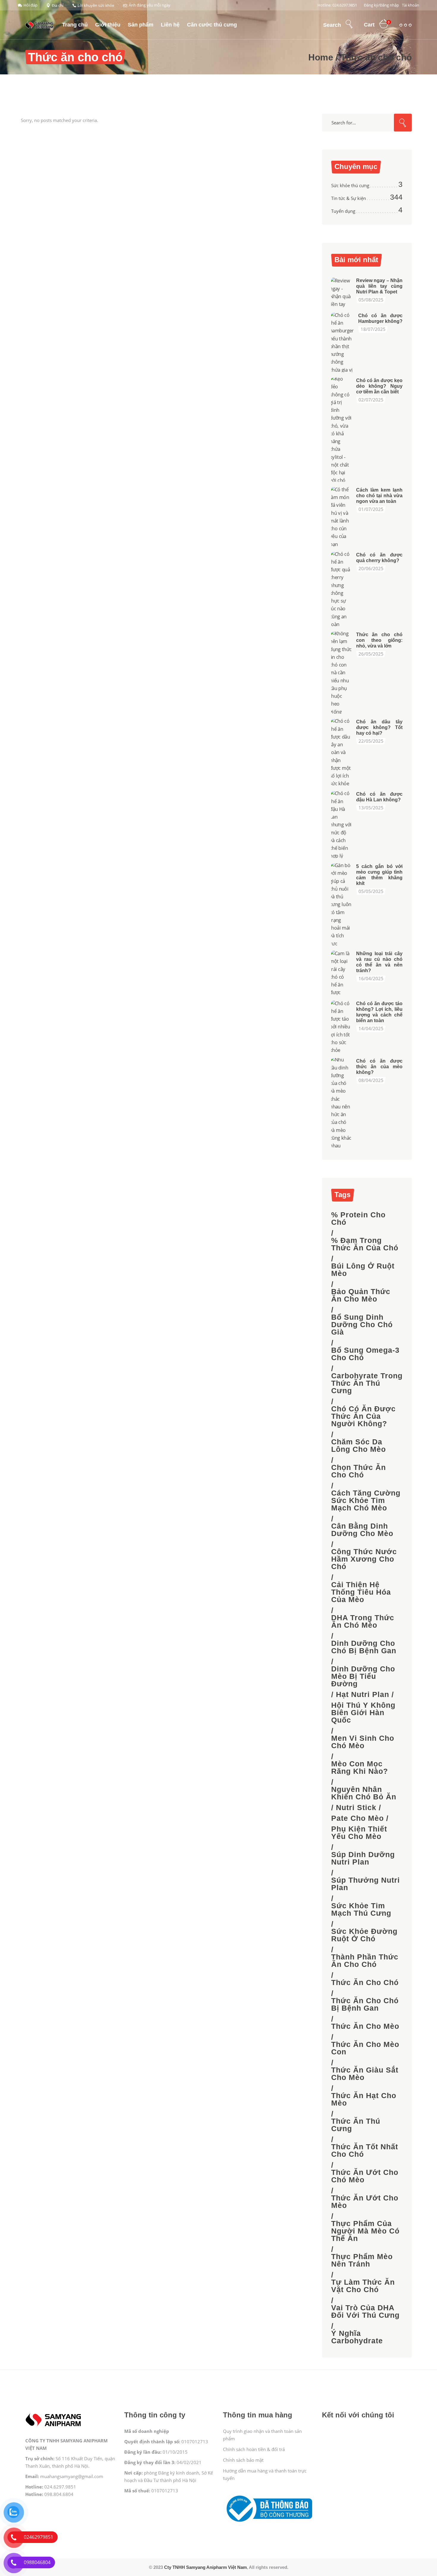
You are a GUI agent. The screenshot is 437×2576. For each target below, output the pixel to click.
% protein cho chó (358, 1219)
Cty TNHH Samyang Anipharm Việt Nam (205, 2567)
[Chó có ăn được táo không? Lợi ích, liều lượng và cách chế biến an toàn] (342, 1027)
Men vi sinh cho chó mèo (363, 1742)
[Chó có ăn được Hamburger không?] (343, 342)
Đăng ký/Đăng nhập (381, 5)
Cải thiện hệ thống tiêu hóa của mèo (361, 1592)
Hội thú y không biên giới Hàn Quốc (363, 1713)
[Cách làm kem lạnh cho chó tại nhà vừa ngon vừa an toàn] (342, 517)
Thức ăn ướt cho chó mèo (365, 2176)
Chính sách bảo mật (243, 2460)
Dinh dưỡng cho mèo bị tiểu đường (363, 1676)
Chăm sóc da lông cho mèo (359, 1446)
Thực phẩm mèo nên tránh (362, 2260)
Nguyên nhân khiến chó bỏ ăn (364, 1793)
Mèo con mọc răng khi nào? (360, 1768)
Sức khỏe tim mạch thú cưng (361, 1909)
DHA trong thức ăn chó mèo (363, 1621)
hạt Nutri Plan (363, 1694)
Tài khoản (411, 5)
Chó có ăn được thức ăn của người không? (363, 1416)
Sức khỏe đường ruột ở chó (364, 1935)
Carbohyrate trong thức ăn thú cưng (367, 1383)
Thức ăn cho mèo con (365, 2048)
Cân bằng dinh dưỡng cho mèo (362, 1530)
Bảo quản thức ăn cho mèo (361, 1295)
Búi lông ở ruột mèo (363, 1270)
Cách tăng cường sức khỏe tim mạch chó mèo (366, 1500)
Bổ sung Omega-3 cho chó (365, 1354)
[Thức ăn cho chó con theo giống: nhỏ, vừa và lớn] (342, 673)
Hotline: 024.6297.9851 (337, 5)
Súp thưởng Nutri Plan (366, 1884)
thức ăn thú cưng (356, 2125)
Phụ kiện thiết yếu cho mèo (359, 1833)
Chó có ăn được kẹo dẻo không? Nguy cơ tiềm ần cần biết (379, 386)
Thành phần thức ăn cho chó (365, 1961)
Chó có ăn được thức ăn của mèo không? (379, 1067)
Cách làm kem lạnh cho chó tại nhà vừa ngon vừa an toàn (379, 496)
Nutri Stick (356, 1808)
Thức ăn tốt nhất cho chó (365, 2150)
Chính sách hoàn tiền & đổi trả (254, 2449)
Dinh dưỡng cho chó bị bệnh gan (364, 1647)
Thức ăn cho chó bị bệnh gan (365, 2004)
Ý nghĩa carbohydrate (357, 2337)
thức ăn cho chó (365, 1983)
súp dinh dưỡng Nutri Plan (363, 1858)
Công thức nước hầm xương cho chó (364, 1559)
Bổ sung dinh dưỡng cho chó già (362, 1325)
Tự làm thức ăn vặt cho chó (363, 2286)
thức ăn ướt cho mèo (365, 2202)
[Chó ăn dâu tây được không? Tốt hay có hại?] (342, 752)
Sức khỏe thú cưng (350, 185)
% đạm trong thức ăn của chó (365, 1244)
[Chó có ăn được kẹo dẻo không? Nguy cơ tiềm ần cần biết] (342, 430)
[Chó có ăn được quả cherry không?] (342, 589)
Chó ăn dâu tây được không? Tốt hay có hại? (379, 727)
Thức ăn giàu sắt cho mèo (365, 2074)
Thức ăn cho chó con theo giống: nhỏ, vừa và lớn (379, 640)
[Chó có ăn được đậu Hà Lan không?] (342, 825)
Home (321, 57)
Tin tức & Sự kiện (349, 198)
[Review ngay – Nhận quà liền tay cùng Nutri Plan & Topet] (342, 293)
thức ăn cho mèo (365, 2026)
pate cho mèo (357, 1818)
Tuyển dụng (343, 211)
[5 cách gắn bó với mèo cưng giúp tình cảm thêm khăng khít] (342, 904)
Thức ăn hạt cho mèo (364, 2099)
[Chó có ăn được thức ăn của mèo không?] (342, 1103)
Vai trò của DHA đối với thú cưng (365, 2311)
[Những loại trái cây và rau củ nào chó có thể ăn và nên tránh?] (342, 973)
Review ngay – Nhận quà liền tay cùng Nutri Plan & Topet (379, 286)
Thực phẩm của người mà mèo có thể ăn (365, 2231)
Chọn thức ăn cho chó (359, 1471)
